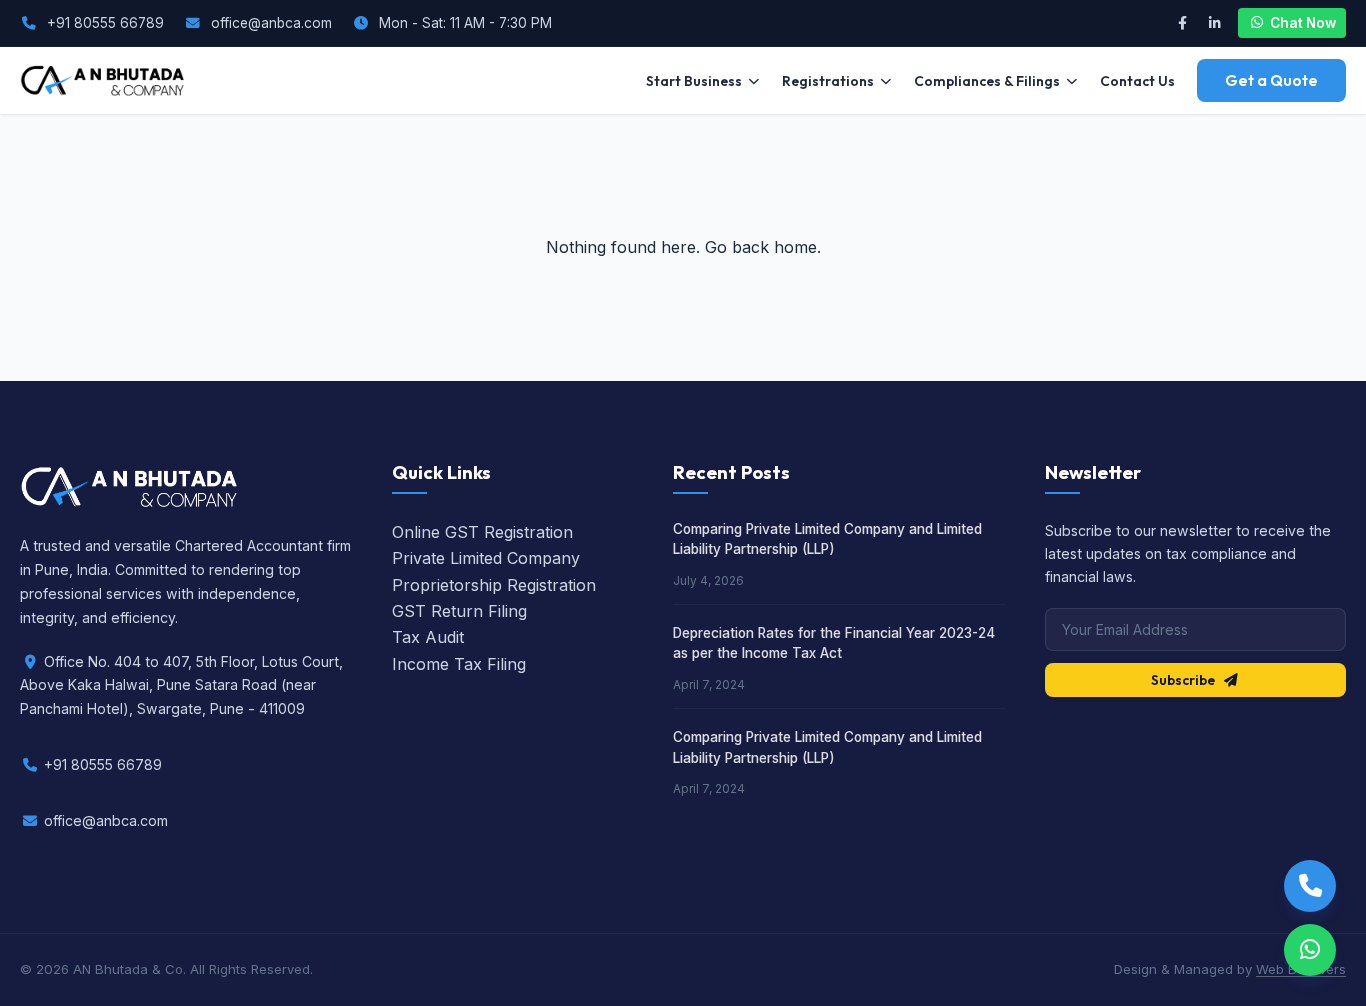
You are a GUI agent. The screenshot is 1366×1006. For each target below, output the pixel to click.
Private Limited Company (486, 558)
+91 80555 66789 (105, 23)
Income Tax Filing (459, 664)
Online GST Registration (482, 532)
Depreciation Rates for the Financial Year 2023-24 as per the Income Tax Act (834, 643)
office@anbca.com (271, 23)
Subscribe (1183, 680)
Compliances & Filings (987, 81)
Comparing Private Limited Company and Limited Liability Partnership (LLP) (827, 539)
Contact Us (1137, 81)
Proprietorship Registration (494, 585)
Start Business (694, 81)
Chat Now (1303, 23)
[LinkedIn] (1214, 23)
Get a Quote (1271, 80)
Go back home (761, 247)
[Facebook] (1182, 23)
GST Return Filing (459, 611)
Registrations (828, 81)
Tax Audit (428, 637)
